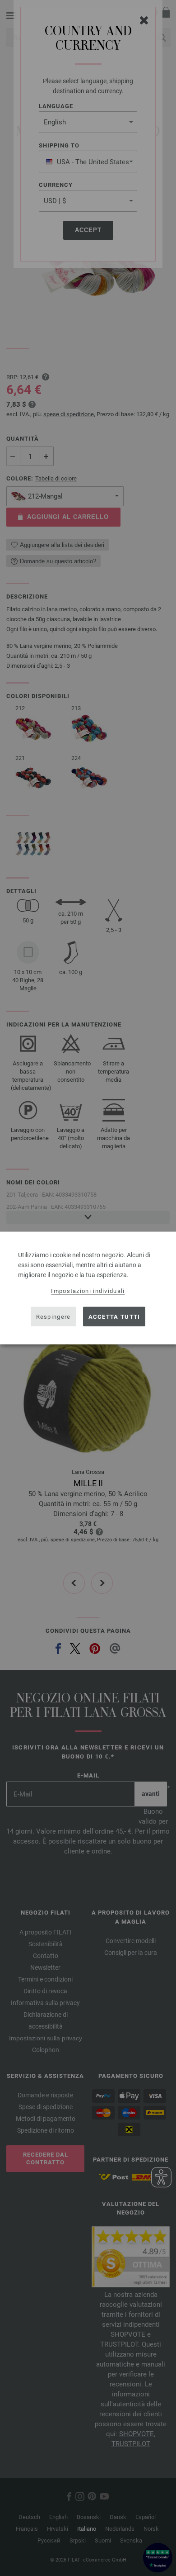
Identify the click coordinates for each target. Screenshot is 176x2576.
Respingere (53, 1316)
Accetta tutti (114, 1316)
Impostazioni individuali (88, 1291)
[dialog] (88, 1288)
